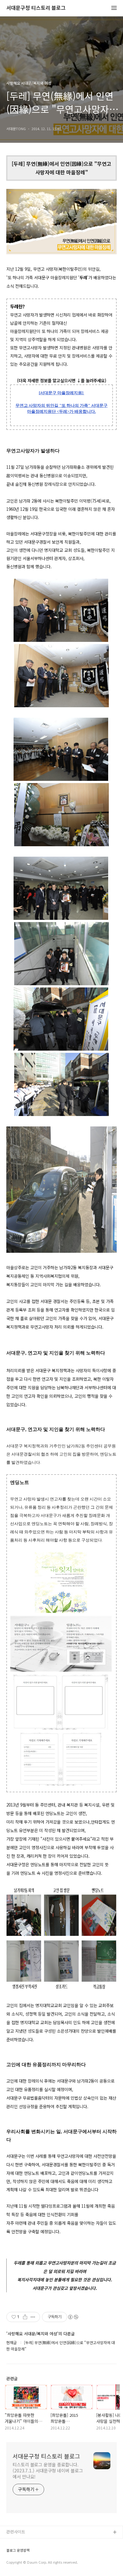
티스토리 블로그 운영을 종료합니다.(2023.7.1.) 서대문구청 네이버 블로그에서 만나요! (48, 2470)
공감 (10, 2553)
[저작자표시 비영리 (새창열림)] (73, 2317)
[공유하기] (25, 2317)
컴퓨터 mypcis (20, 2563)
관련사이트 (16, 2532)
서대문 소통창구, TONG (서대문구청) (39, 2543)
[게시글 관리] (33, 2317)
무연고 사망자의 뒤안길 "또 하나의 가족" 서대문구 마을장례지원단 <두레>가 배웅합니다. (61, 408)
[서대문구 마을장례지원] (61, 393)
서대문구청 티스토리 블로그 (36, 8)
